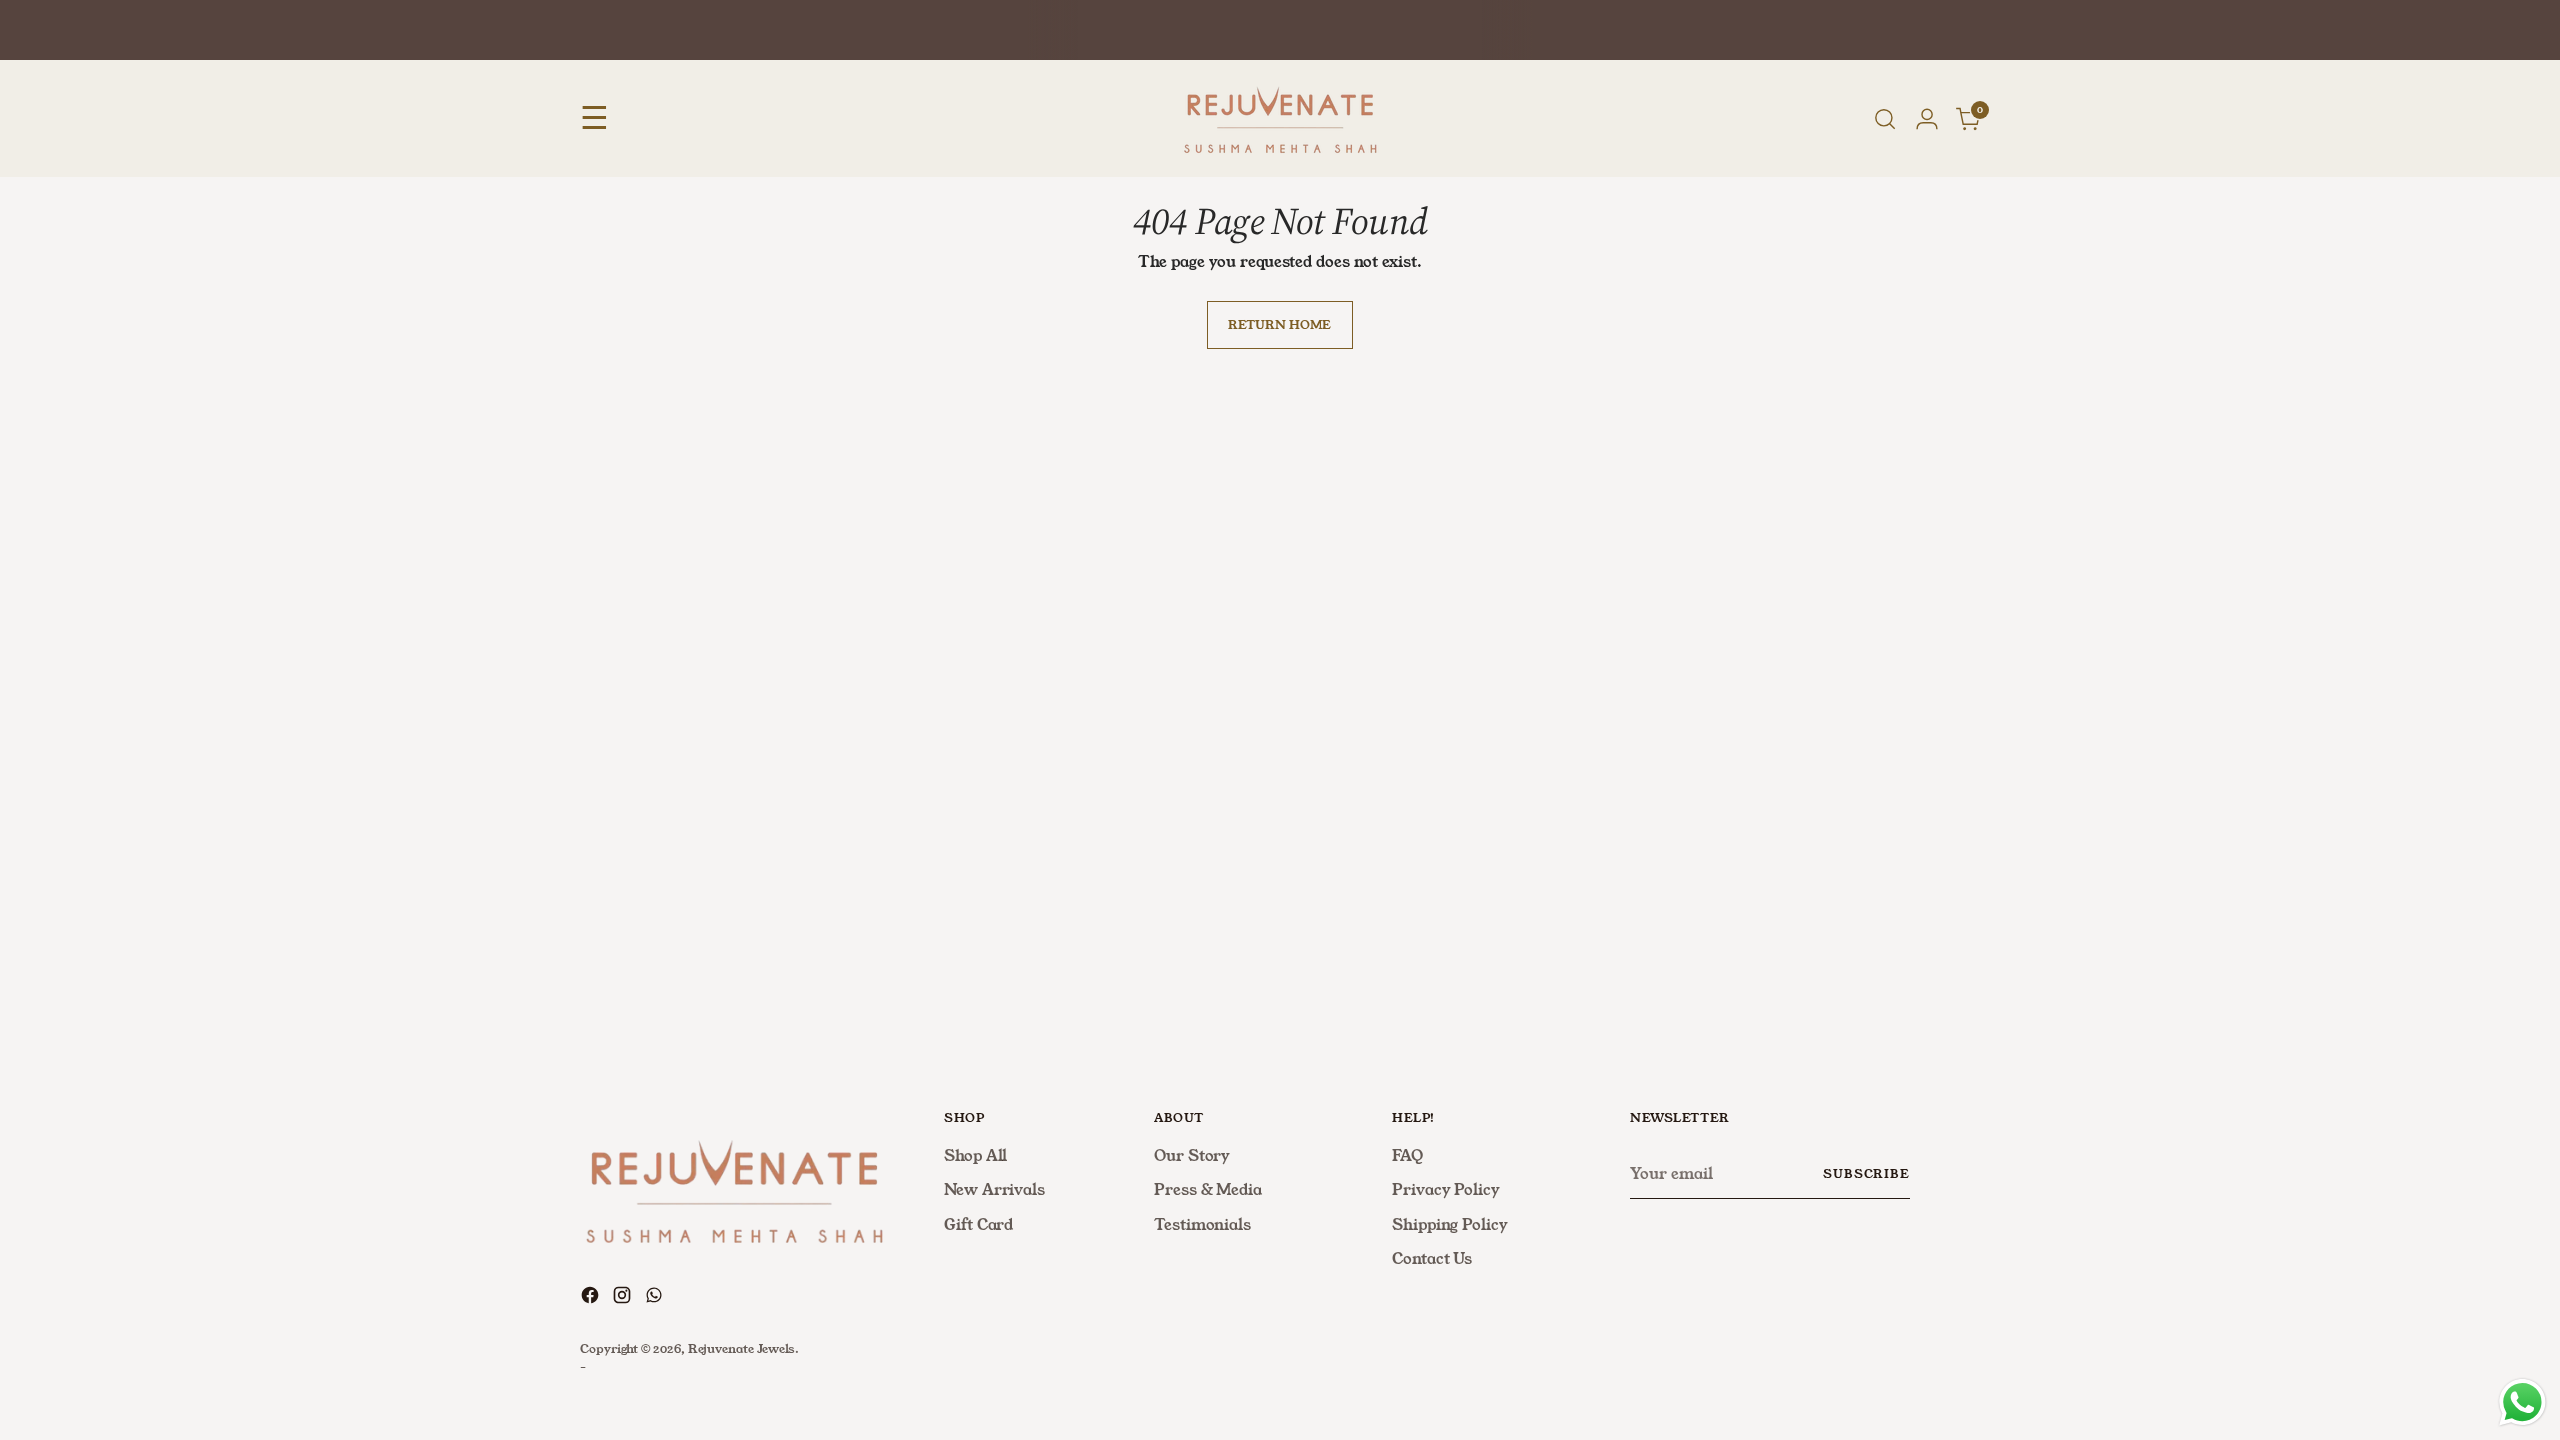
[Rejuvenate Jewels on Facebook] (592, 1298)
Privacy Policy (1446, 1189)
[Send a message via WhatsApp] (2522, 1402)
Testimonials (1202, 1224)
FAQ (1407, 1155)
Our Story (1192, 1155)
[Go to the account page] (1927, 119)
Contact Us (1432, 1258)
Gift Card (978, 1224)
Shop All (975, 1155)
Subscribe (1866, 1174)
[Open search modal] (1885, 119)
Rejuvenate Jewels (742, 1349)
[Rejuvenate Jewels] (1280, 118)
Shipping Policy (1450, 1224)
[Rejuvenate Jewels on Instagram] (624, 1298)
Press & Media (1208, 1189)
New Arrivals (994, 1189)
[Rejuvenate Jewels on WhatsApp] (656, 1298)
